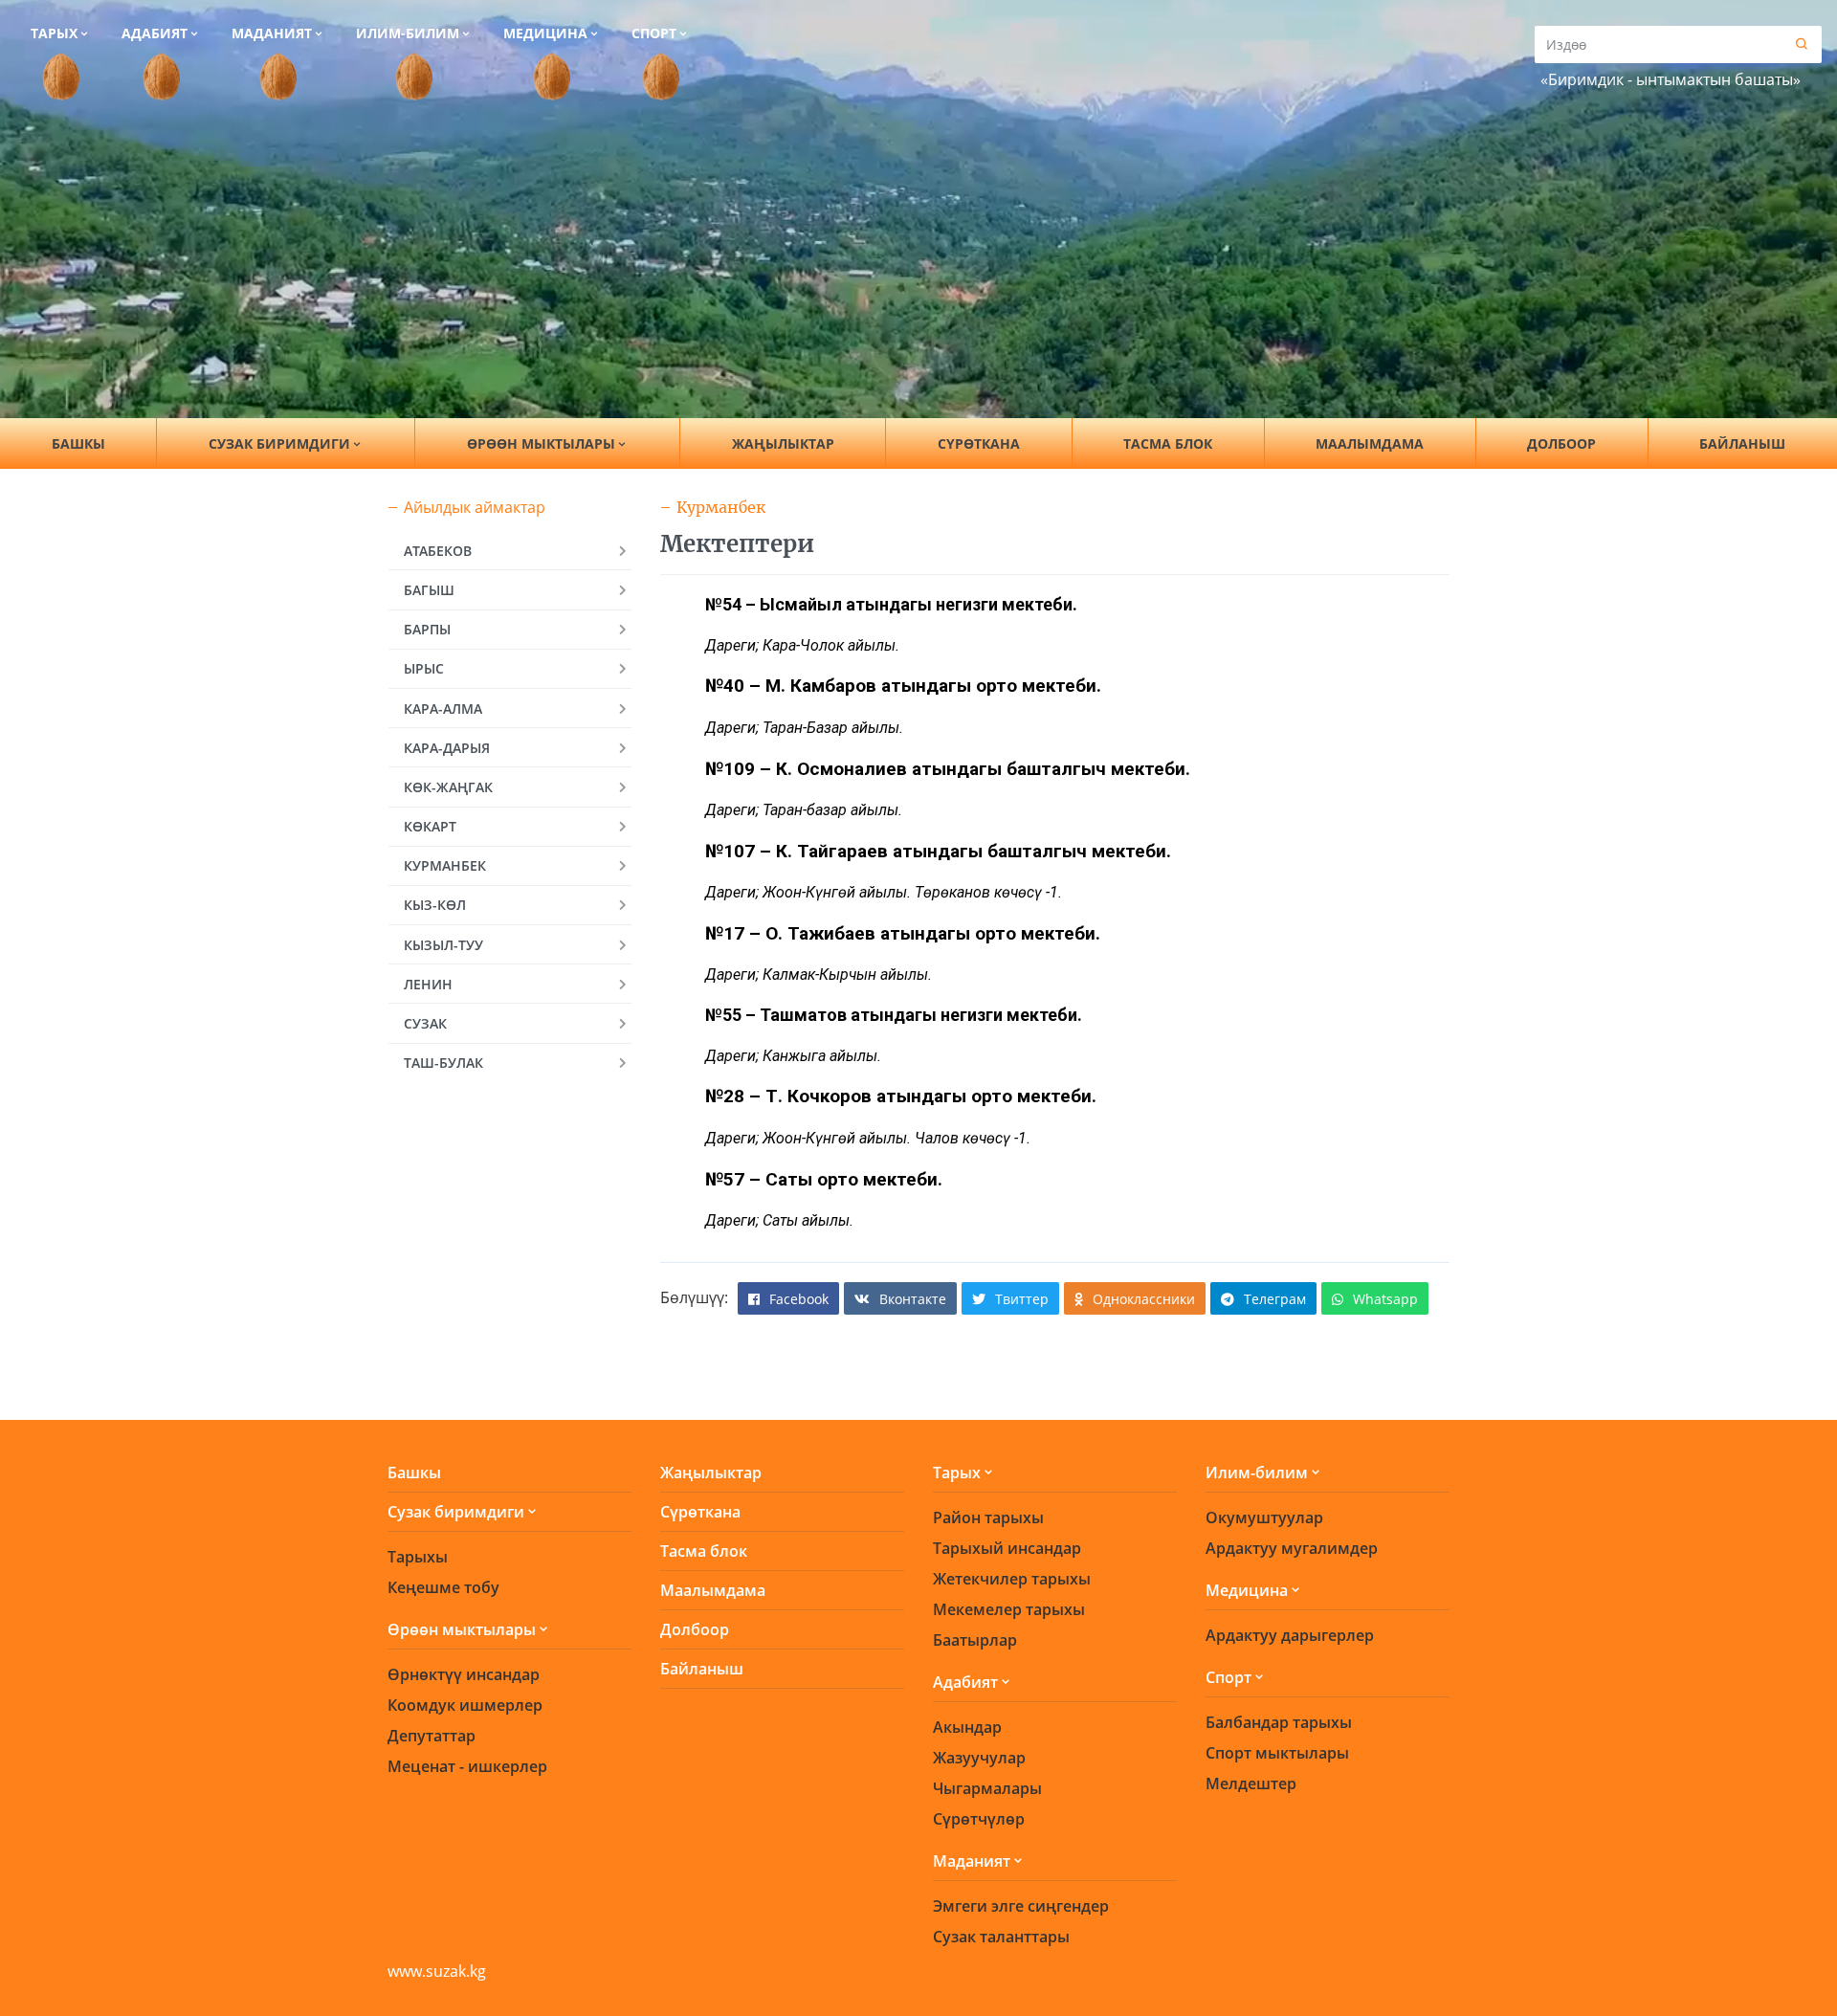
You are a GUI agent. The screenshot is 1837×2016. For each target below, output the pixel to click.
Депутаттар (432, 1736)
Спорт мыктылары (1277, 1753)
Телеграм (1275, 1299)
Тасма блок (1168, 443)
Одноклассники (1144, 1299)
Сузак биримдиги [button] (279, 443)
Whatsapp (1385, 1299)
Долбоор (1561, 443)
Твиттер (1022, 1299)
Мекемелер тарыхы (1009, 1609)
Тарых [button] (54, 33)
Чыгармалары (987, 1788)
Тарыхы (418, 1557)
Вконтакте (913, 1299)
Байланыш (1742, 443)
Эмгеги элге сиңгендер (1021, 1906)
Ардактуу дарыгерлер (1290, 1635)
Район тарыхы (988, 1518)
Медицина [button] (545, 33)
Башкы (78, 443)
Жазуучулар (979, 1758)
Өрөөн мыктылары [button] (541, 443)
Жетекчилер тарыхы (1012, 1579)
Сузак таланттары (1001, 1937)
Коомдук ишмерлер (465, 1705)
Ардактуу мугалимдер (1292, 1548)
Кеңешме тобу (443, 1587)
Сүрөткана (979, 443)
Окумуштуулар (1264, 1518)
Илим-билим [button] (408, 33)
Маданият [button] (272, 33)
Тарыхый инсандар (1007, 1548)
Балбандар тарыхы (1279, 1722)
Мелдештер (1251, 1783)
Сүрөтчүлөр (979, 1819)
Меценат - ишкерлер (467, 1766)
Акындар (967, 1727)
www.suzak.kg (437, 1971)
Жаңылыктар (783, 443)
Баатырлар (975, 1640)
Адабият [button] (155, 33)
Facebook (799, 1299)
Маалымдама (1370, 443)
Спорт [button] (654, 33)
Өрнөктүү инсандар (464, 1674)
